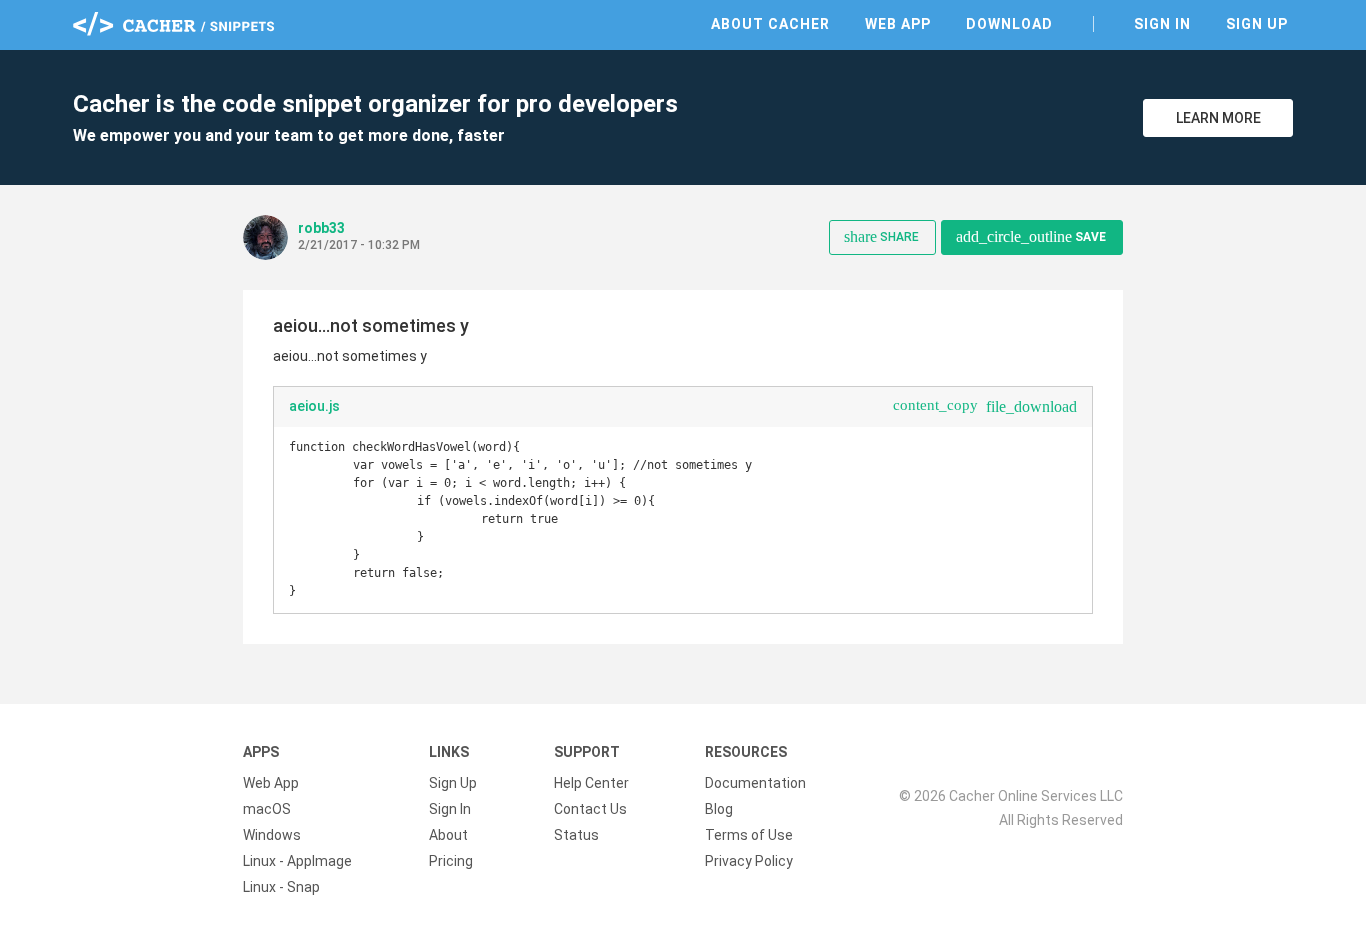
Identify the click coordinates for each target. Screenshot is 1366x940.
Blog (719, 809)
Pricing (451, 861)
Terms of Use (749, 835)
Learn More (1218, 118)
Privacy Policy (749, 861)
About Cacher (770, 24)
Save (1031, 236)
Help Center (591, 783)
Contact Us (590, 809)
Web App (898, 24)
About (448, 835)
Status (576, 835)
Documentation (755, 783)
